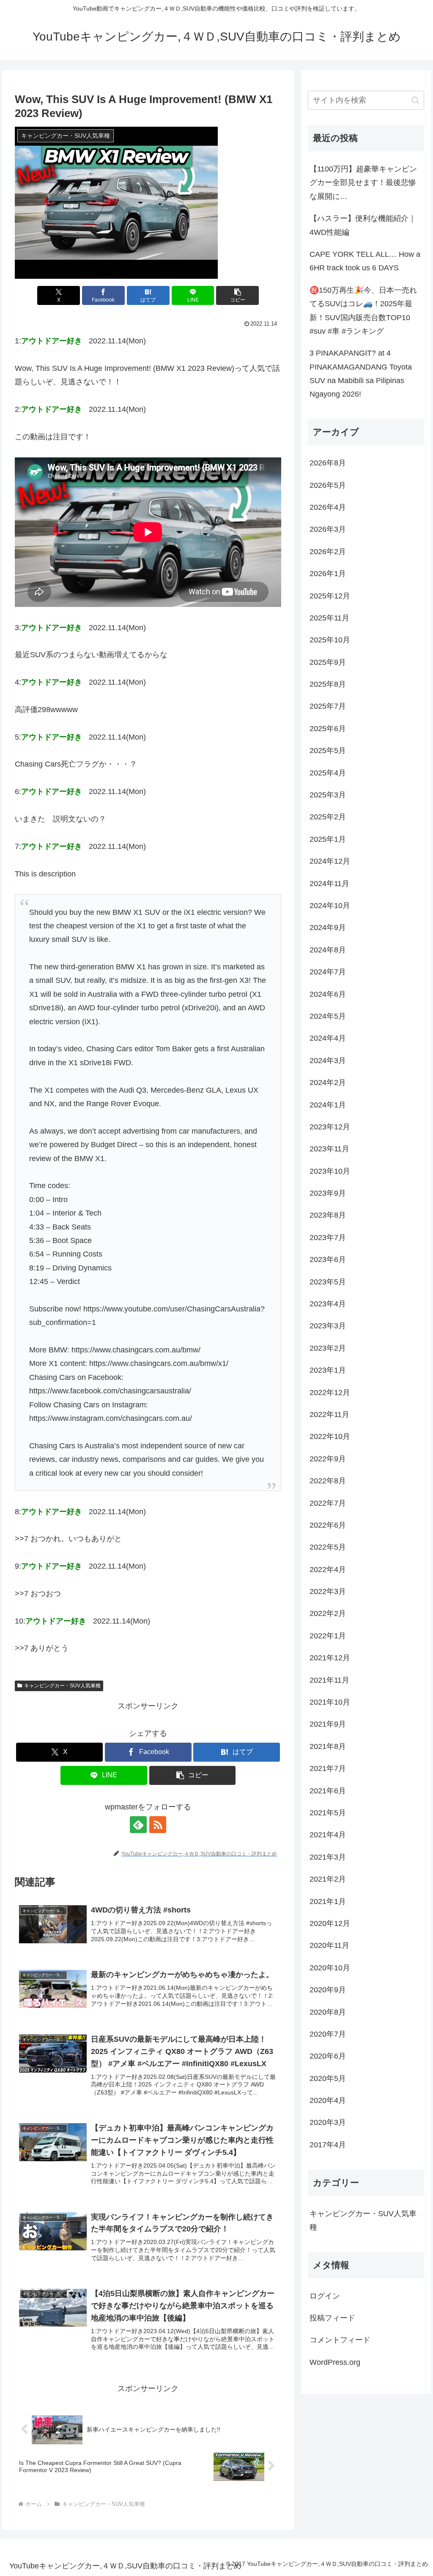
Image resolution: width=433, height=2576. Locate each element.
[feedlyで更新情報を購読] (138, 1825)
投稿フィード (332, 2318)
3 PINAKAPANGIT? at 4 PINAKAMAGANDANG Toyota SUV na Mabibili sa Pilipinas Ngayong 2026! (361, 374)
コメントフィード (340, 2340)
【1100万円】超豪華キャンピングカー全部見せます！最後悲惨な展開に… (363, 183)
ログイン (325, 2296)
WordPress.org (335, 2362)
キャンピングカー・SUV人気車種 (62, 1686)
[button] (237, 295)
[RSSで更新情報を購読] (158, 1825)
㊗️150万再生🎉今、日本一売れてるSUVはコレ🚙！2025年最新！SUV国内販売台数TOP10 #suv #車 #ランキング (363, 311)
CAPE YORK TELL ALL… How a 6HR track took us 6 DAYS (365, 261)
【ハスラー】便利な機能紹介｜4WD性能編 (363, 225)
